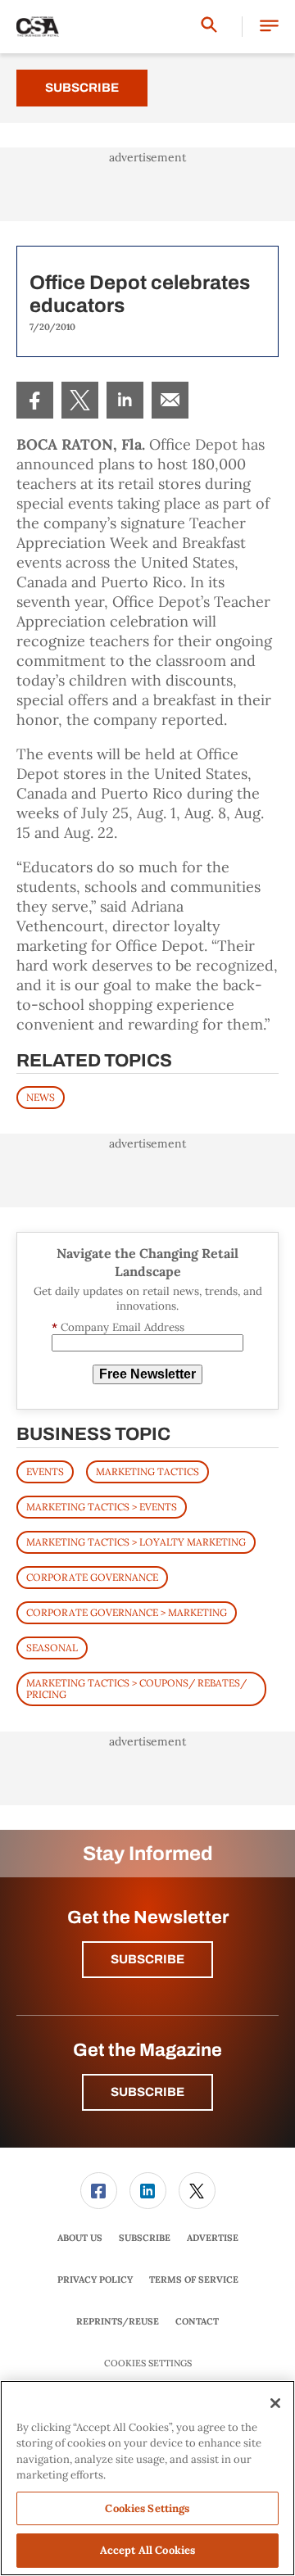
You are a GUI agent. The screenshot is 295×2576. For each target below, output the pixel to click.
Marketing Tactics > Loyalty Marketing (136, 1542)
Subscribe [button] (147, 1959)
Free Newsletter (147, 1374)
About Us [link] (80, 2238)
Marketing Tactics (147, 1471)
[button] (269, 27)
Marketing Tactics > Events (102, 1507)
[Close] (275, 2403)
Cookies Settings (148, 2363)
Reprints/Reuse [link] (118, 2321)
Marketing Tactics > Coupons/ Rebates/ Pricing (136, 1689)
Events (45, 1471)
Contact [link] (197, 2321)
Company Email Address (118, 1327)
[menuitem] (35, 400)
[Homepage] (38, 27)
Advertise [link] (213, 2238)
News (41, 1097)
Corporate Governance (92, 1577)
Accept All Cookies (147, 2550)
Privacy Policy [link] (95, 2279)
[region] (147, 2478)
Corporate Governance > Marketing (127, 1612)
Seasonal (52, 1648)
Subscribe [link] (145, 2238)
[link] (35, 400)
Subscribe (82, 88)
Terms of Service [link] (194, 2279)
